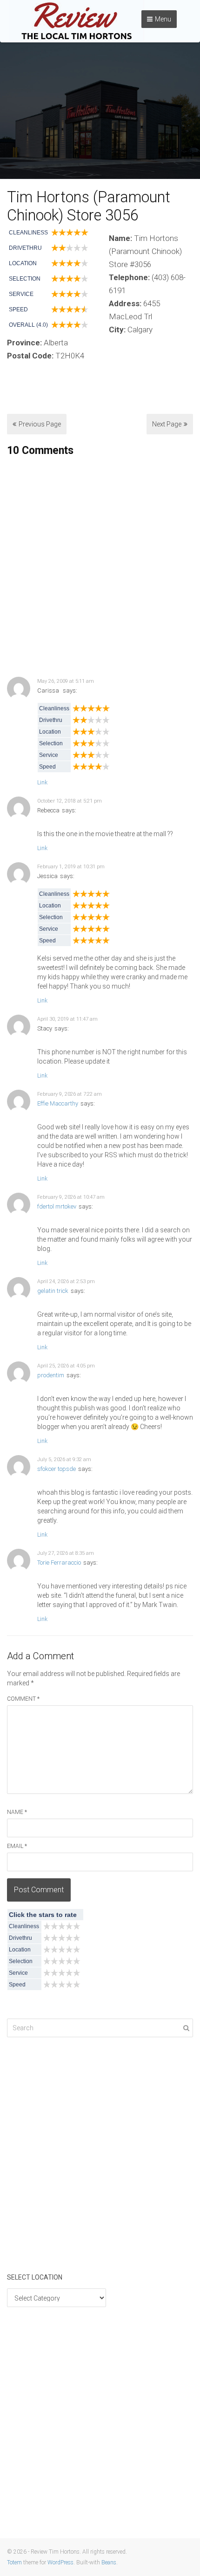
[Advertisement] (100, 567)
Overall (22, 325)
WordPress (60, 2562)
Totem (14, 2562)
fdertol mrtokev (57, 1206)
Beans (109, 2562)
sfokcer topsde (57, 1469)
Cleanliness (28, 233)
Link (42, 783)
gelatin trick (53, 1291)
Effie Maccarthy (58, 1103)
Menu (163, 19)
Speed (18, 309)
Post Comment (39, 1890)
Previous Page (40, 424)
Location (23, 263)
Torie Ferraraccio (59, 1563)
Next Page (167, 424)
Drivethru (25, 248)
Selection (25, 279)
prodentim (51, 1375)
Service (21, 294)
